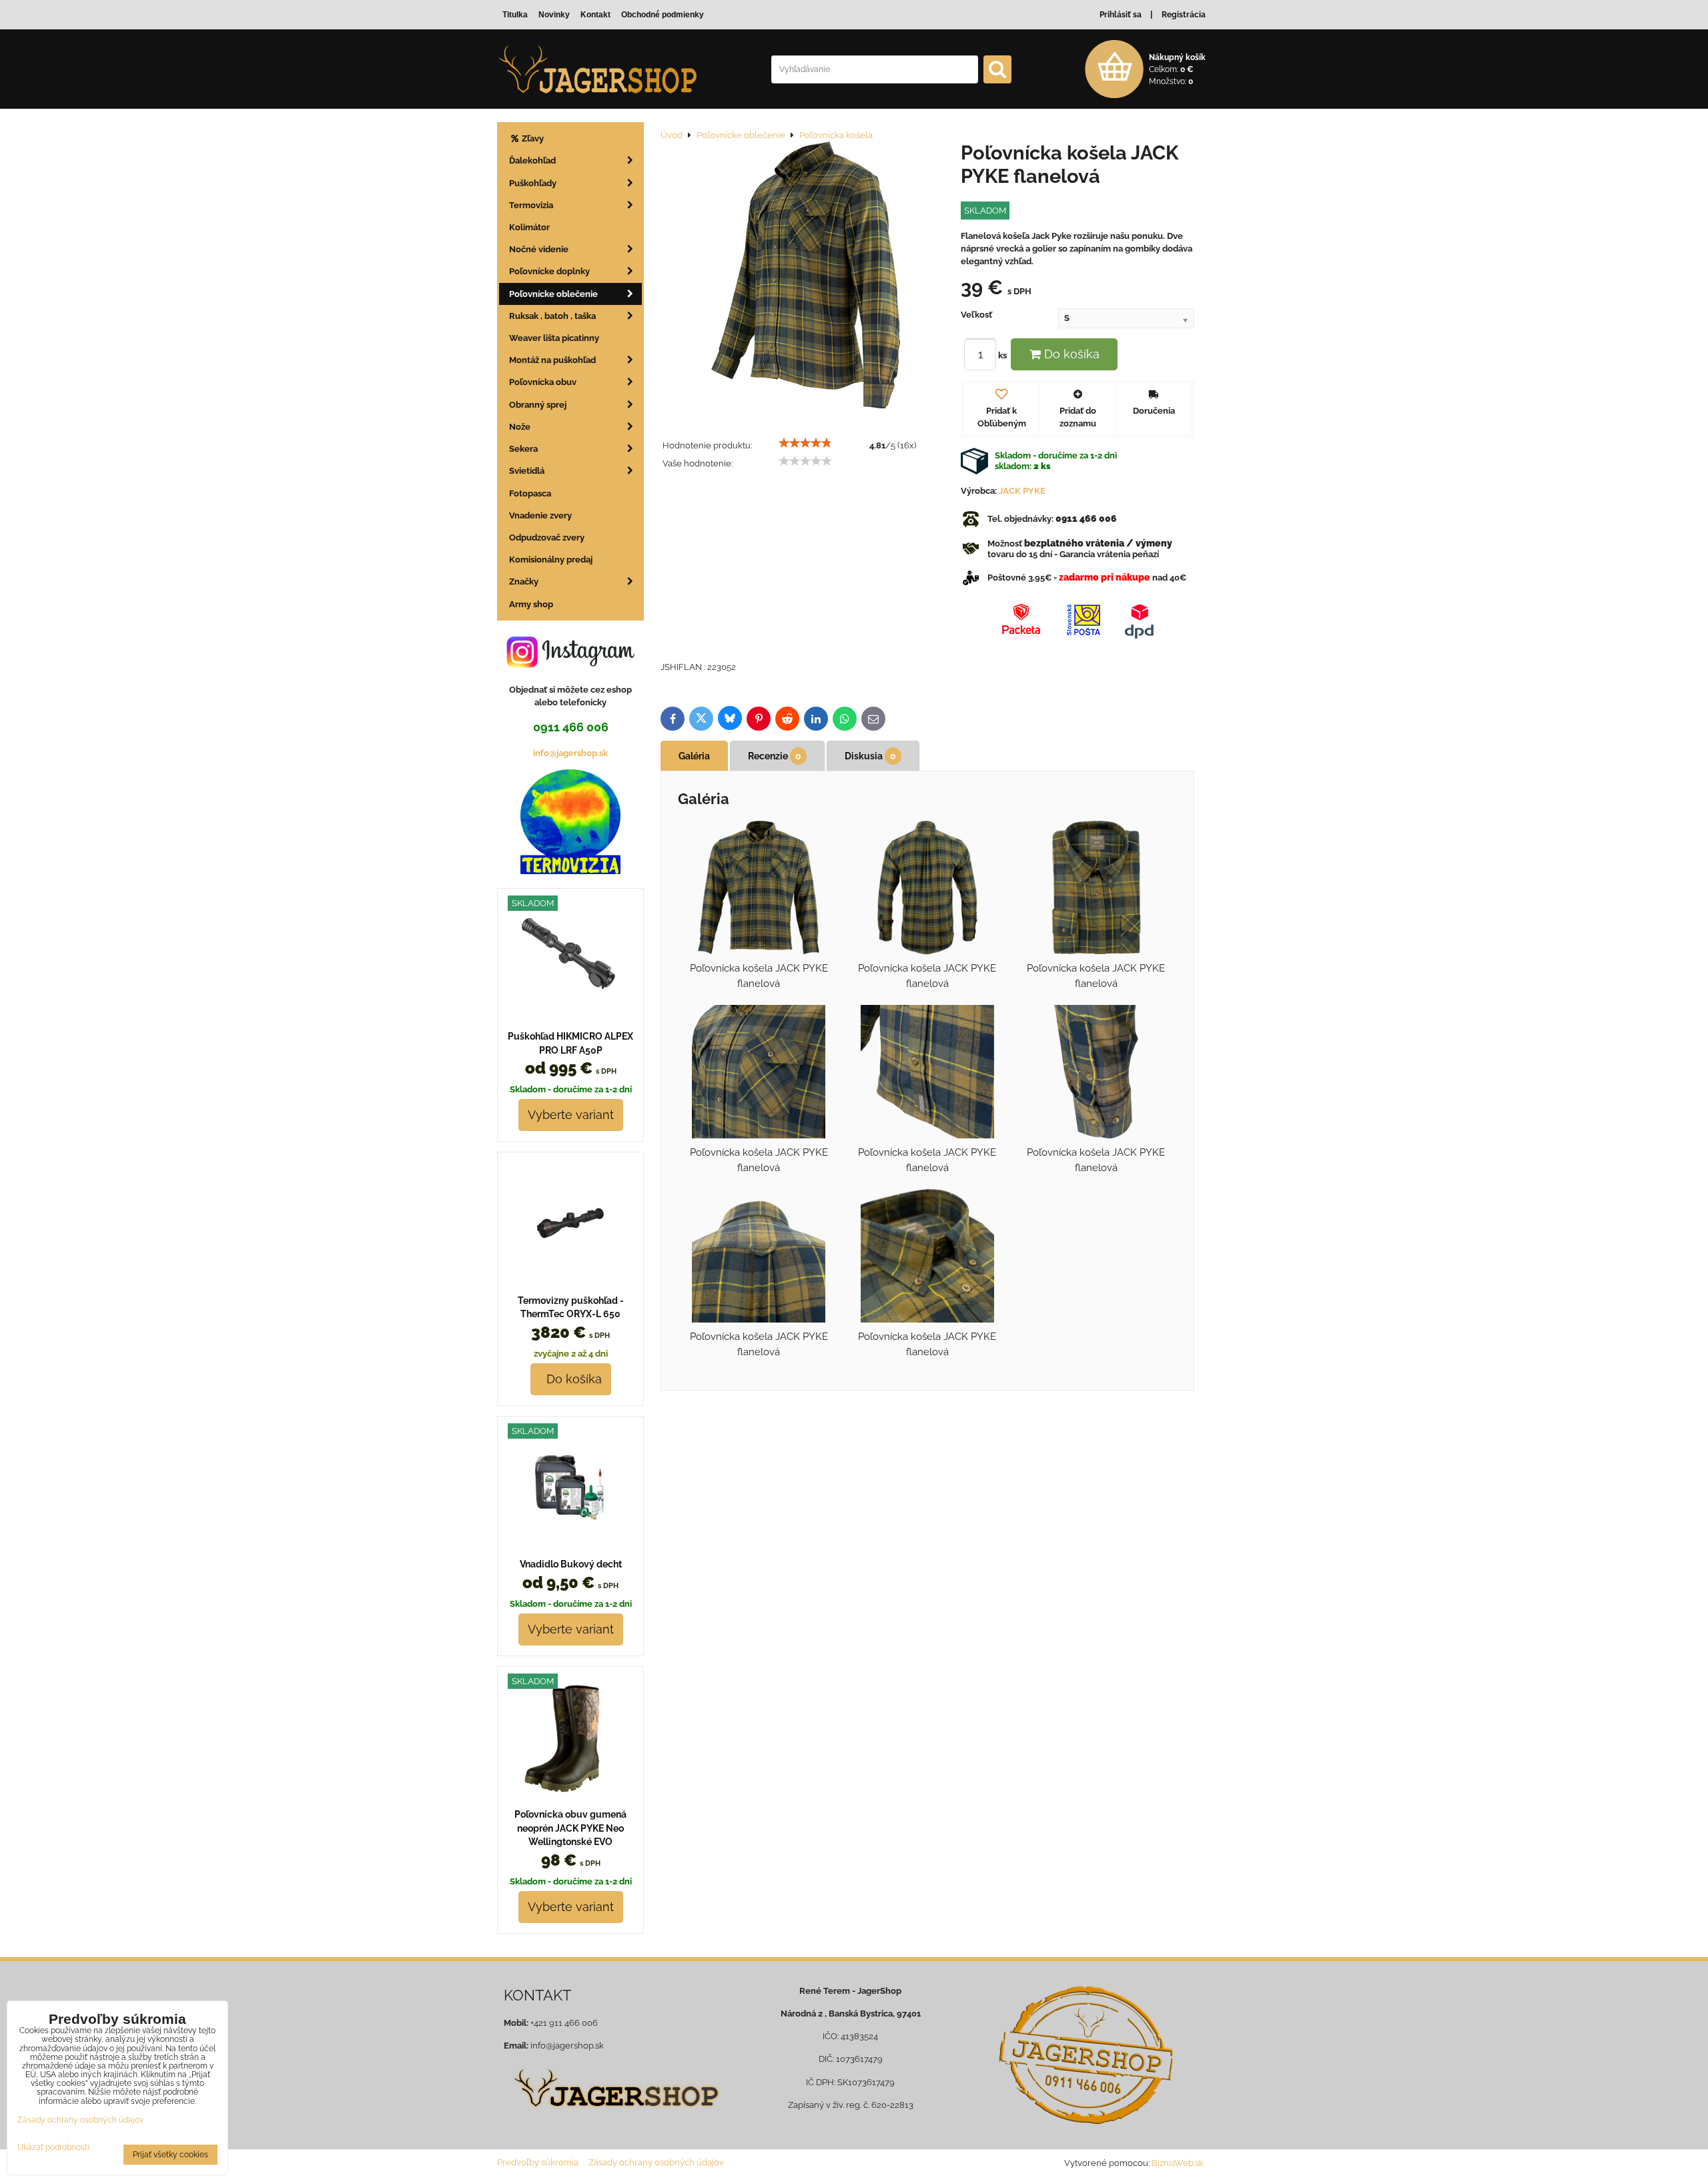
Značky (524, 582)
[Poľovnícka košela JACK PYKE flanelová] (806, 277)
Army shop (531, 604)
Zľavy (532, 138)
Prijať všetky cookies (170, 2155)
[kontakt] (1086, 2055)
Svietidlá (527, 471)
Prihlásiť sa (1121, 15)
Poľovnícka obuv (543, 382)
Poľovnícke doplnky (549, 271)
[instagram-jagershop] (570, 667)
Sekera (523, 449)
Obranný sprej (538, 405)
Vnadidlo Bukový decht (571, 1564)
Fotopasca (530, 493)
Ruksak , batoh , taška (552, 316)
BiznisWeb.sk (1178, 2163)
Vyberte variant (571, 1115)
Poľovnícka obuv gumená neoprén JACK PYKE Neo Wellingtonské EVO (570, 1828)
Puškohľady (533, 183)
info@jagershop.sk (570, 753)
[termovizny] (570, 871)
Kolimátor (529, 227)
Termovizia (531, 205)
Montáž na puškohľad (552, 360)
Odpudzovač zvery (547, 537)
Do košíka (1070, 354)
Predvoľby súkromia (538, 2162)
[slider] (805, 443)
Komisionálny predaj (551, 560)
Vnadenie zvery (540, 515)
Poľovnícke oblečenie (553, 294)
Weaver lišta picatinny (554, 338)
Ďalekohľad (532, 160)
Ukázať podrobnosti (53, 2148)
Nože (520, 427)
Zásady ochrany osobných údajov (656, 2162)
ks (1003, 355)
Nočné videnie (539, 249)
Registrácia (1184, 15)
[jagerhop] (615, 2116)
